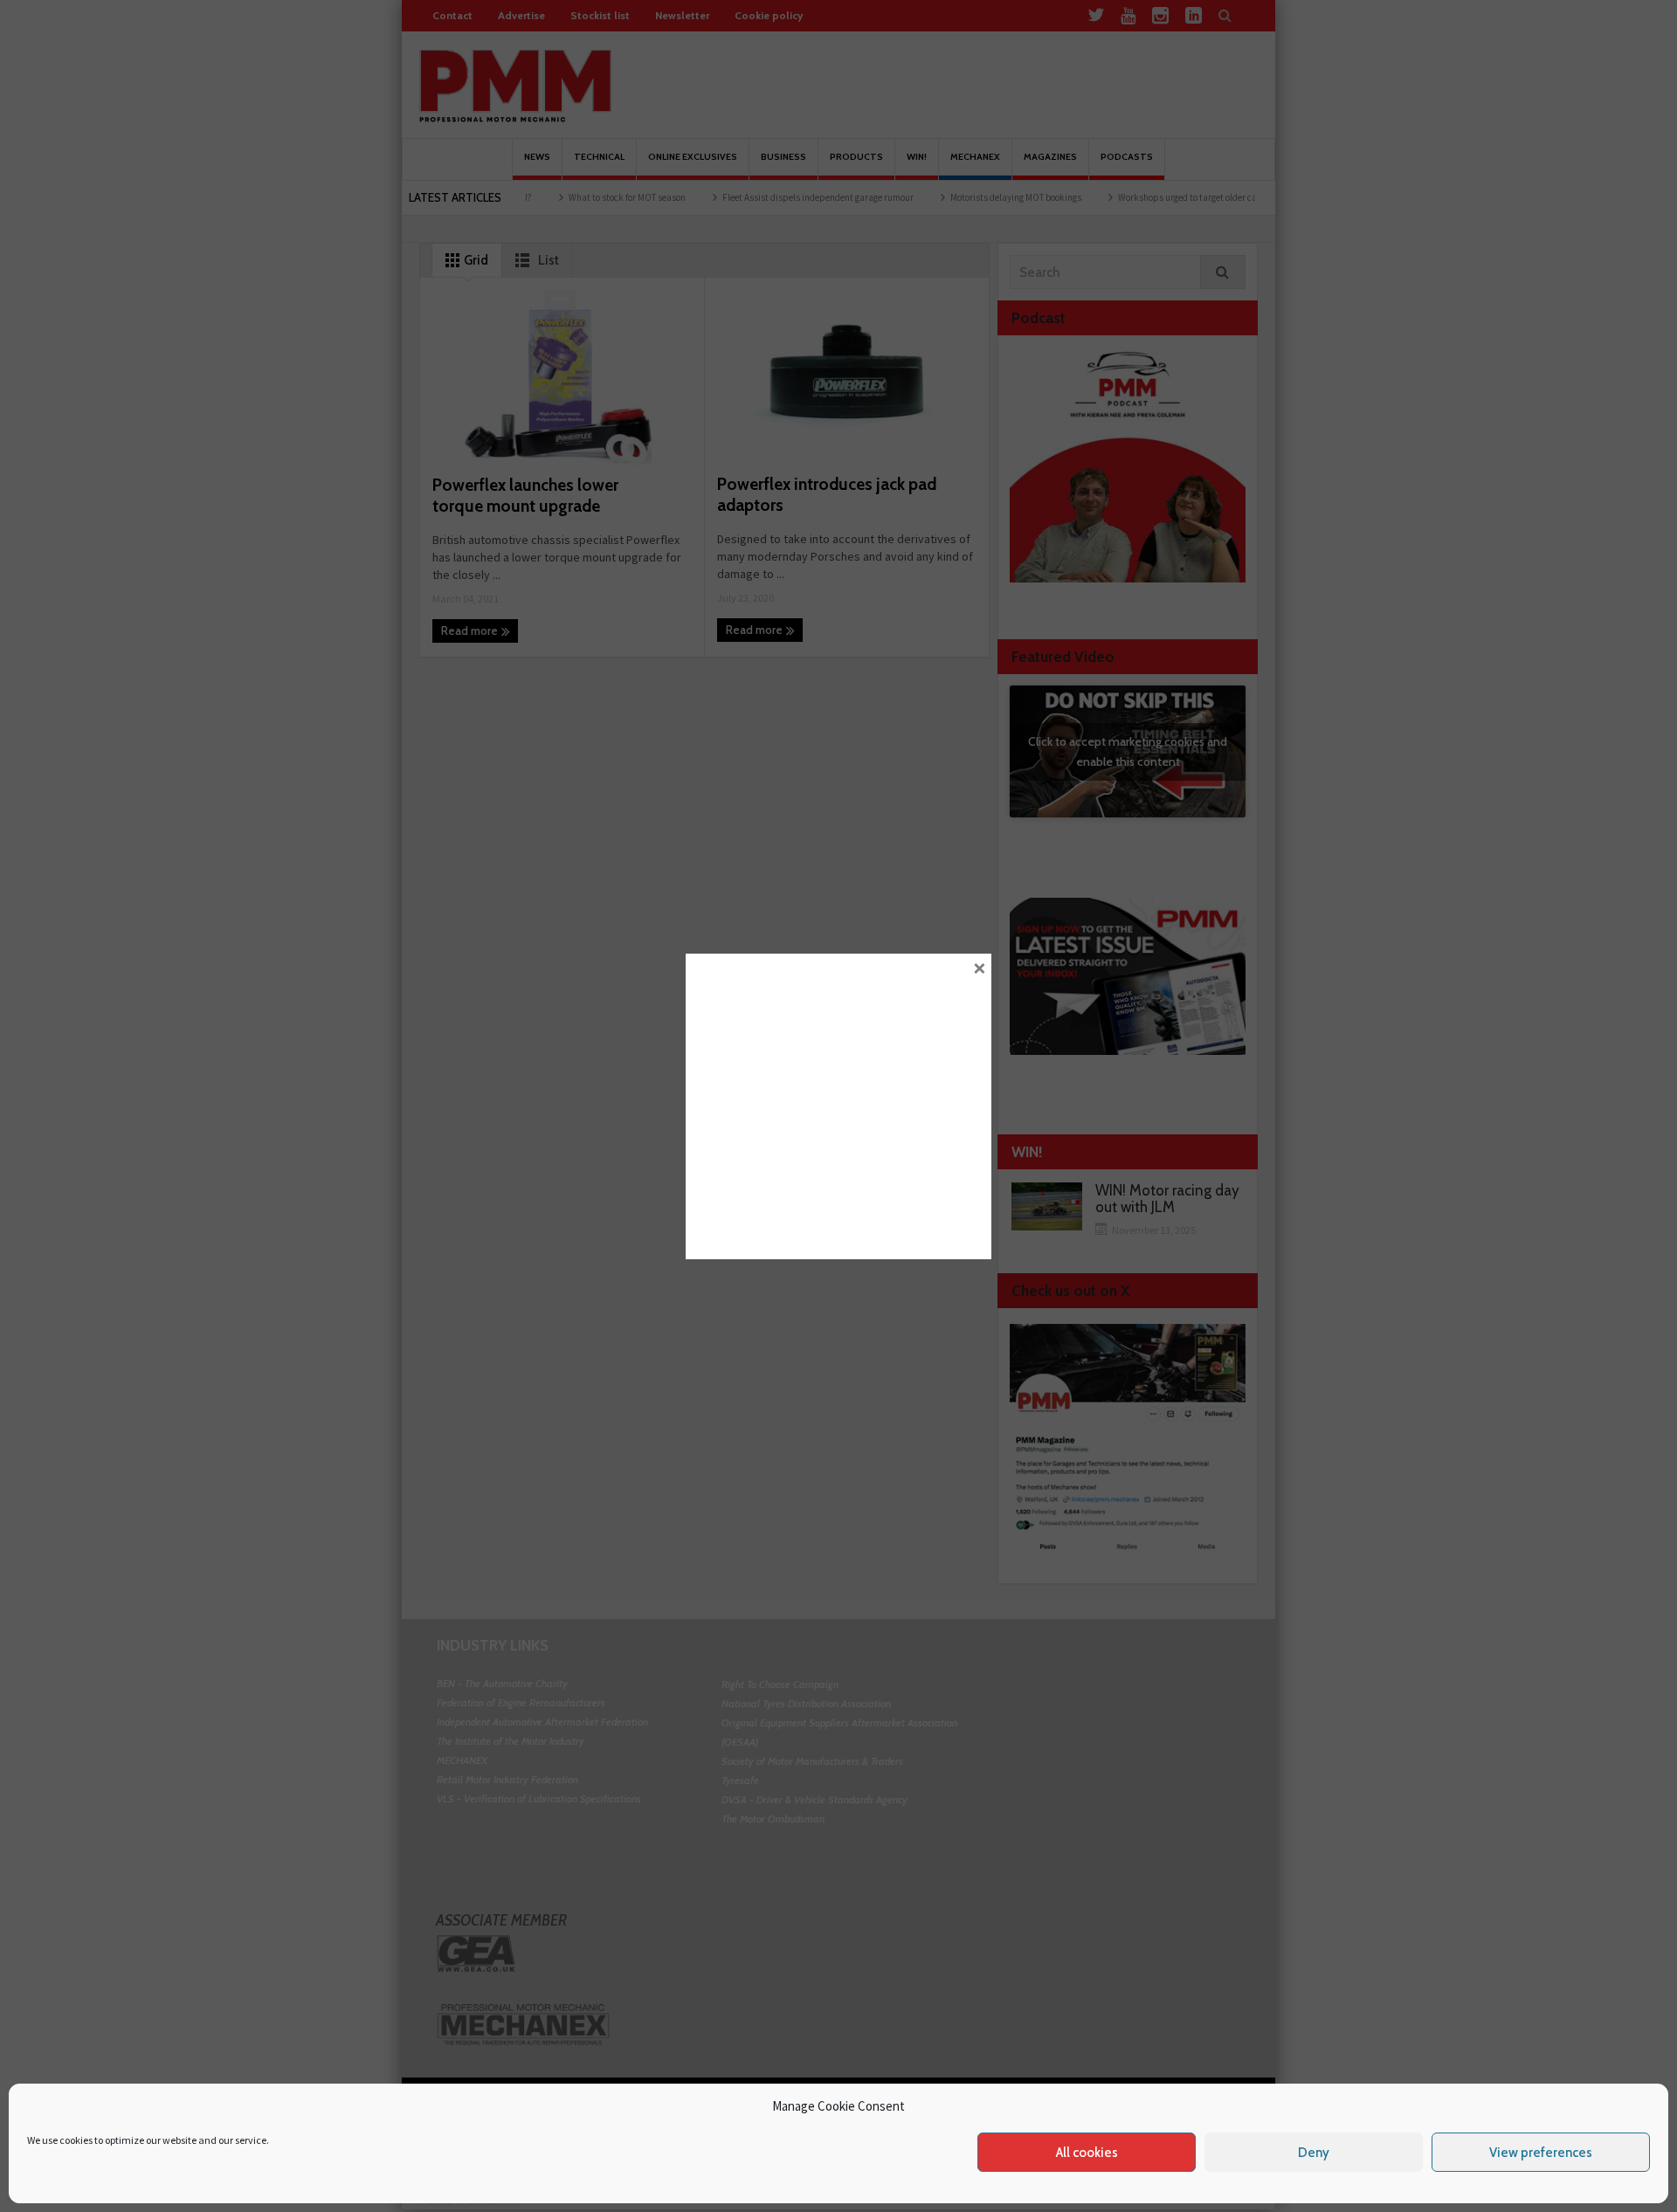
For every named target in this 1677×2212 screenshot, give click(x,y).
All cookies (1087, 2153)
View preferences (1541, 2153)
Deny (1314, 2153)
